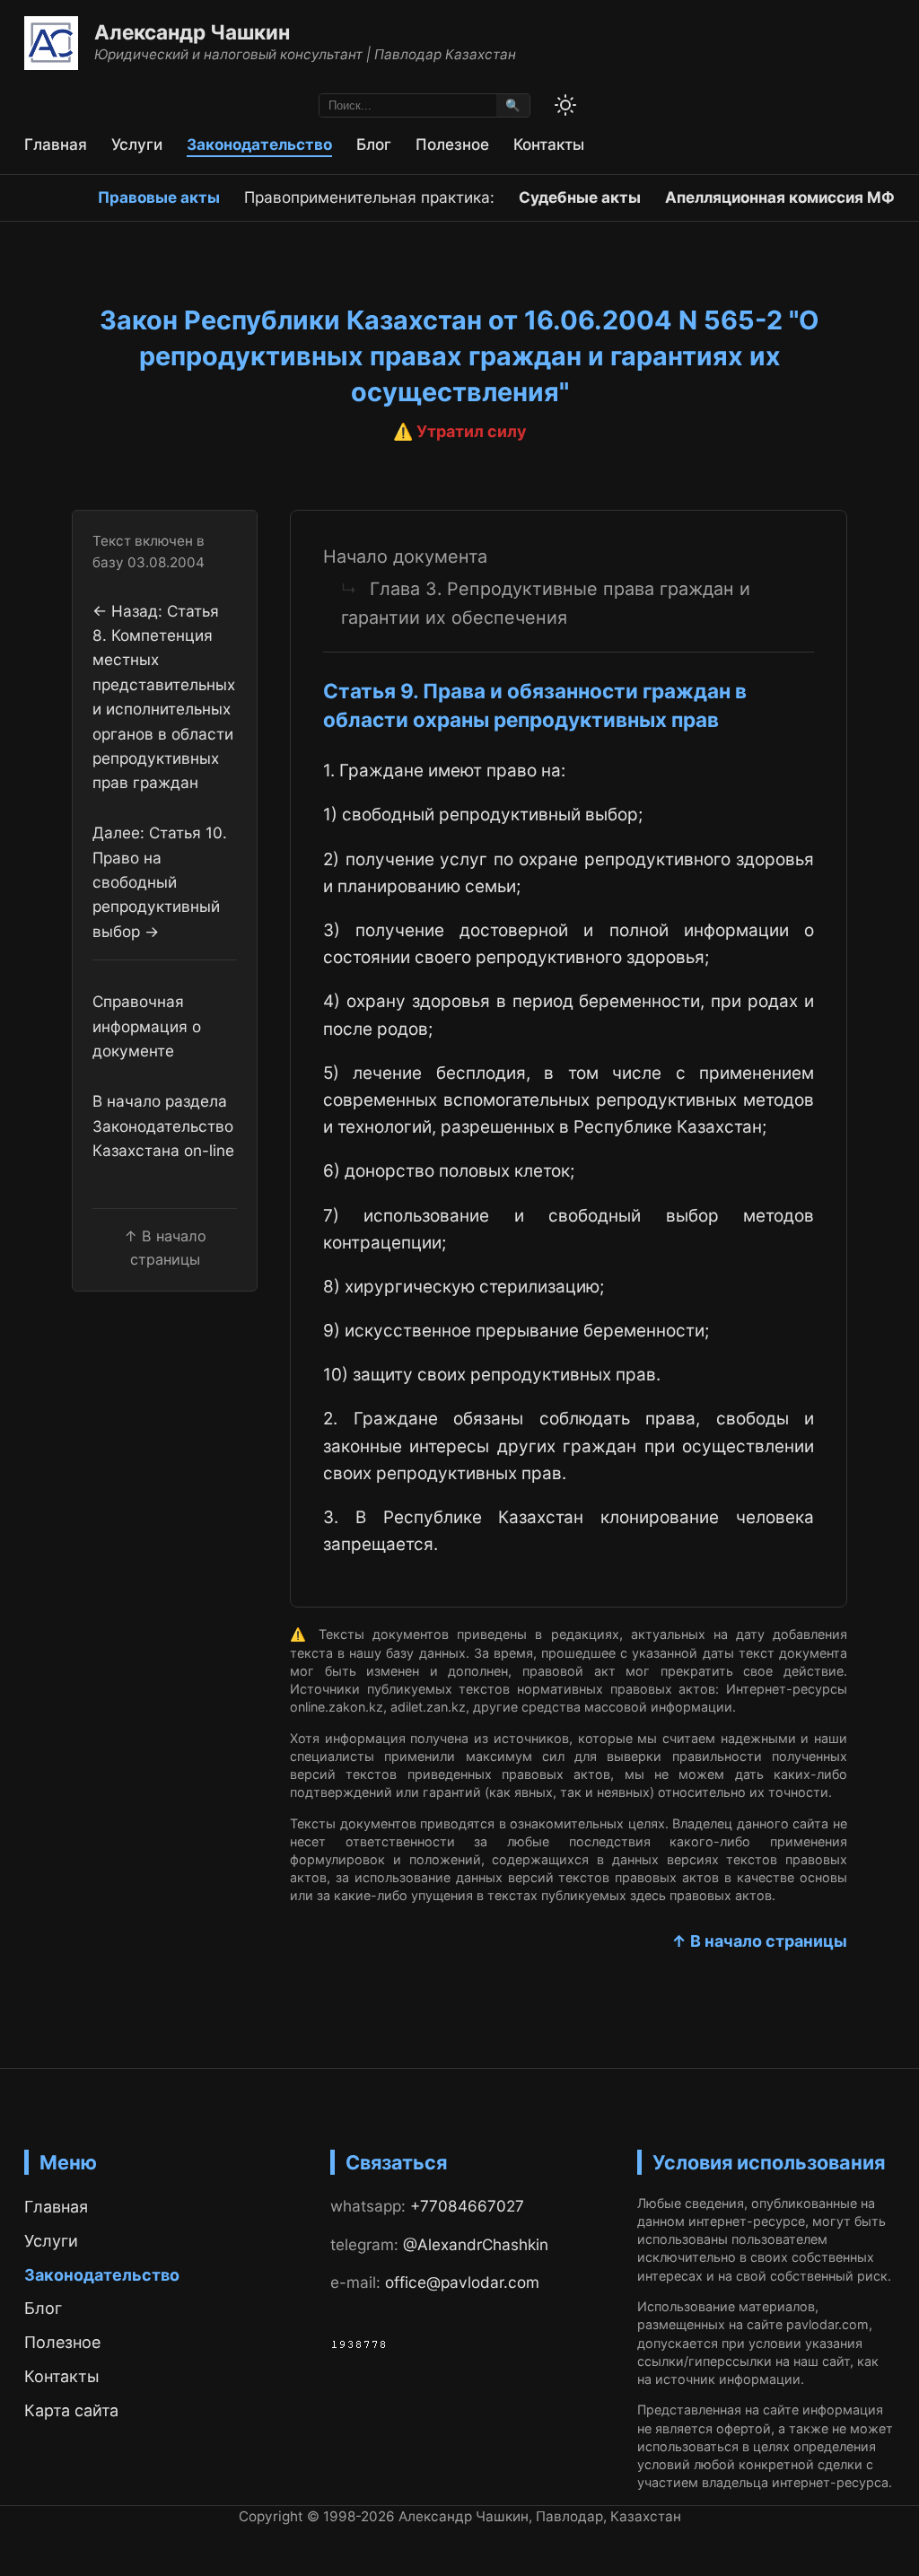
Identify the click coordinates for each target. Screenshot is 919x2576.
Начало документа (405, 556)
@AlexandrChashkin (476, 2244)
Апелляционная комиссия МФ (780, 197)
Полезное (452, 144)
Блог (374, 144)
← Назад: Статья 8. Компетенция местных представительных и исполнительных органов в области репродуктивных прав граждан (164, 697)
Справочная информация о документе (147, 1026)
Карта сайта (71, 2410)
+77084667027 (467, 2206)
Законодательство (259, 144)
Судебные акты (580, 197)
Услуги (137, 144)
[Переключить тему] (565, 105)
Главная (56, 144)
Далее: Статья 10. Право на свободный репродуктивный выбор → (160, 881)
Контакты (549, 144)
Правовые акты (159, 197)
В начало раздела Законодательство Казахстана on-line (163, 1126)
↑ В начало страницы (759, 1941)
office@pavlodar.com (462, 2282)
